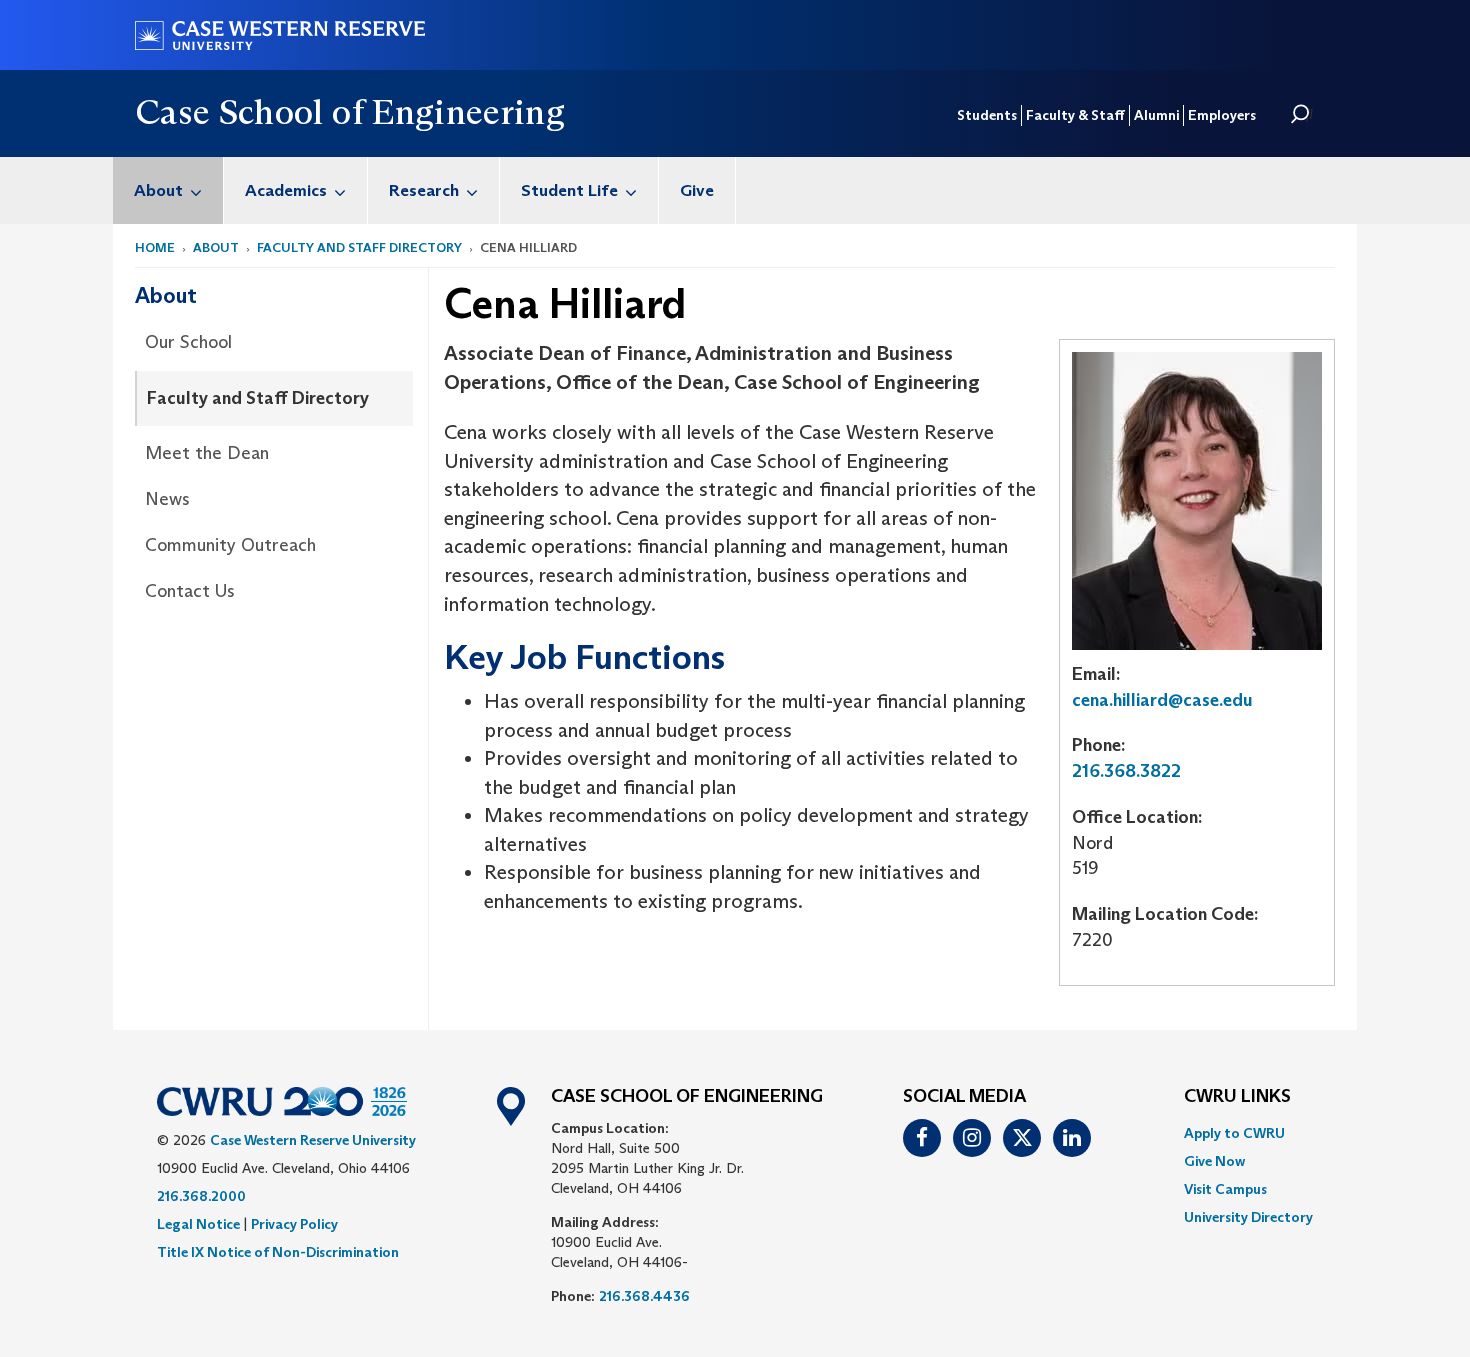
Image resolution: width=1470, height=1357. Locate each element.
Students (987, 115)
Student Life (569, 190)
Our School (188, 342)
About (158, 190)
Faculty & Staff (1075, 115)
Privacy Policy (294, 1224)
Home (155, 247)
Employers (1222, 115)
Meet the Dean (207, 453)
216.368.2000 (201, 1196)
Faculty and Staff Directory (359, 247)
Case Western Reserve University (313, 1140)
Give (697, 190)
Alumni (1156, 115)
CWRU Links (1237, 1097)
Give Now (1214, 1161)
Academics (286, 190)
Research (424, 190)
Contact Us (190, 591)
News (167, 499)
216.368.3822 (1126, 771)
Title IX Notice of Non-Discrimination (278, 1252)
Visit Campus (1225, 1189)
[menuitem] (168, 190)
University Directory (1248, 1217)
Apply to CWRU (1234, 1133)
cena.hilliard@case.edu (1162, 700)
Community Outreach (230, 545)
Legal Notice (198, 1224)
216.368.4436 (644, 1296)
